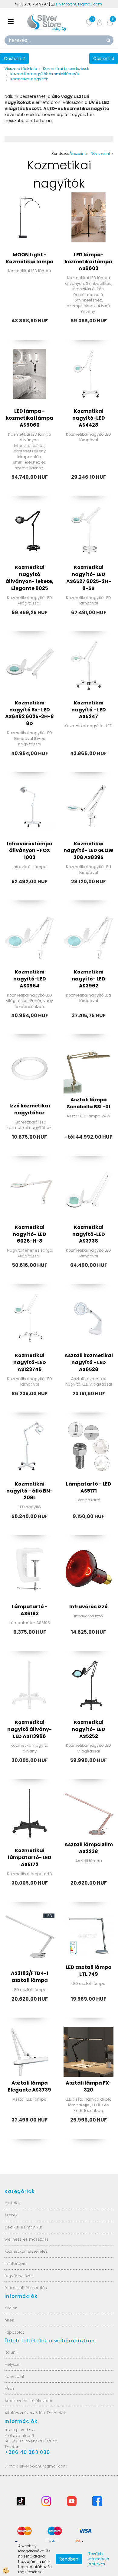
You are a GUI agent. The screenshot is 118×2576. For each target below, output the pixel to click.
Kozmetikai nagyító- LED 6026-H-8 (29, 1234)
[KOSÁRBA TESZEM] (89, 258)
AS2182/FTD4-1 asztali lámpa (30, 1977)
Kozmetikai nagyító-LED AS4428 (89, 418)
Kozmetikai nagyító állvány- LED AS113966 (29, 1729)
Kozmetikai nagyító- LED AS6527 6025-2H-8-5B (89, 578)
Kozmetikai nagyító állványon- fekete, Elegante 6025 (29, 578)
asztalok (13, 2203)
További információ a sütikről (99, 2559)
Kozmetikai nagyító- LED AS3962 (88, 979)
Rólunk (11, 2352)
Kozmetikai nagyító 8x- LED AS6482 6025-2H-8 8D (29, 713)
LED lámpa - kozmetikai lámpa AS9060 (29, 418)
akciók (11, 2308)
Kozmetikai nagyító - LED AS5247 (89, 710)
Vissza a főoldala (21, 69)
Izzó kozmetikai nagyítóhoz (30, 1109)
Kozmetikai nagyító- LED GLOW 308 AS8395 (88, 851)
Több (30, 242)
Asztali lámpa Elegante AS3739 (29, 2086)
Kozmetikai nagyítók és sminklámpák (45, 74)
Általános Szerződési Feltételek (35, 2413)
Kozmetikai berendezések (66, 69)
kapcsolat (14, 2332)
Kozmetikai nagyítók (29, 79)
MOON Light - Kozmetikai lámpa (30, 258)
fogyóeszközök (19, 2276)
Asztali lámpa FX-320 (89, 2086)
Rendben (69, 2559)
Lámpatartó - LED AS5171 (89, 1487)
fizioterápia (16, 2263)
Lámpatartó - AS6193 (30, 1610)
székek (11, 2215)
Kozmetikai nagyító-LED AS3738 (89, 1234)
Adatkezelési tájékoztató (28, 2401)
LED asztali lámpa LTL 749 (89, 1971)
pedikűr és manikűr (23, 2227)
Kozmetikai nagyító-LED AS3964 (30, 979)
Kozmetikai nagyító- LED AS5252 (88, 1729)
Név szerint (100, 153)
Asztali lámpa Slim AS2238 (89, 1848)
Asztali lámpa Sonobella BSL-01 (89, 1103)
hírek (9, 2320)
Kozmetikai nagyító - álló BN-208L (29, 1491)
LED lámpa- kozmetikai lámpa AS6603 (88, 262)
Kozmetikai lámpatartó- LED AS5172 (30, 1857)
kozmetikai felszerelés (26, 2251)
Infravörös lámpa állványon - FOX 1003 (30, 851)
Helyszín (12, 2364)
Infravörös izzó (88, 1607)
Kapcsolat (14, 2376)
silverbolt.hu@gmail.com (79, 4)
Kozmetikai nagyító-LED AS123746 (30, 1362)
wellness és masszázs (26, 2239)
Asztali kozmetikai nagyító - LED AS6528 (89, 1362)
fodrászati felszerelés (26, 2288)
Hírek (9, 2389)
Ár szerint (77, 153)
